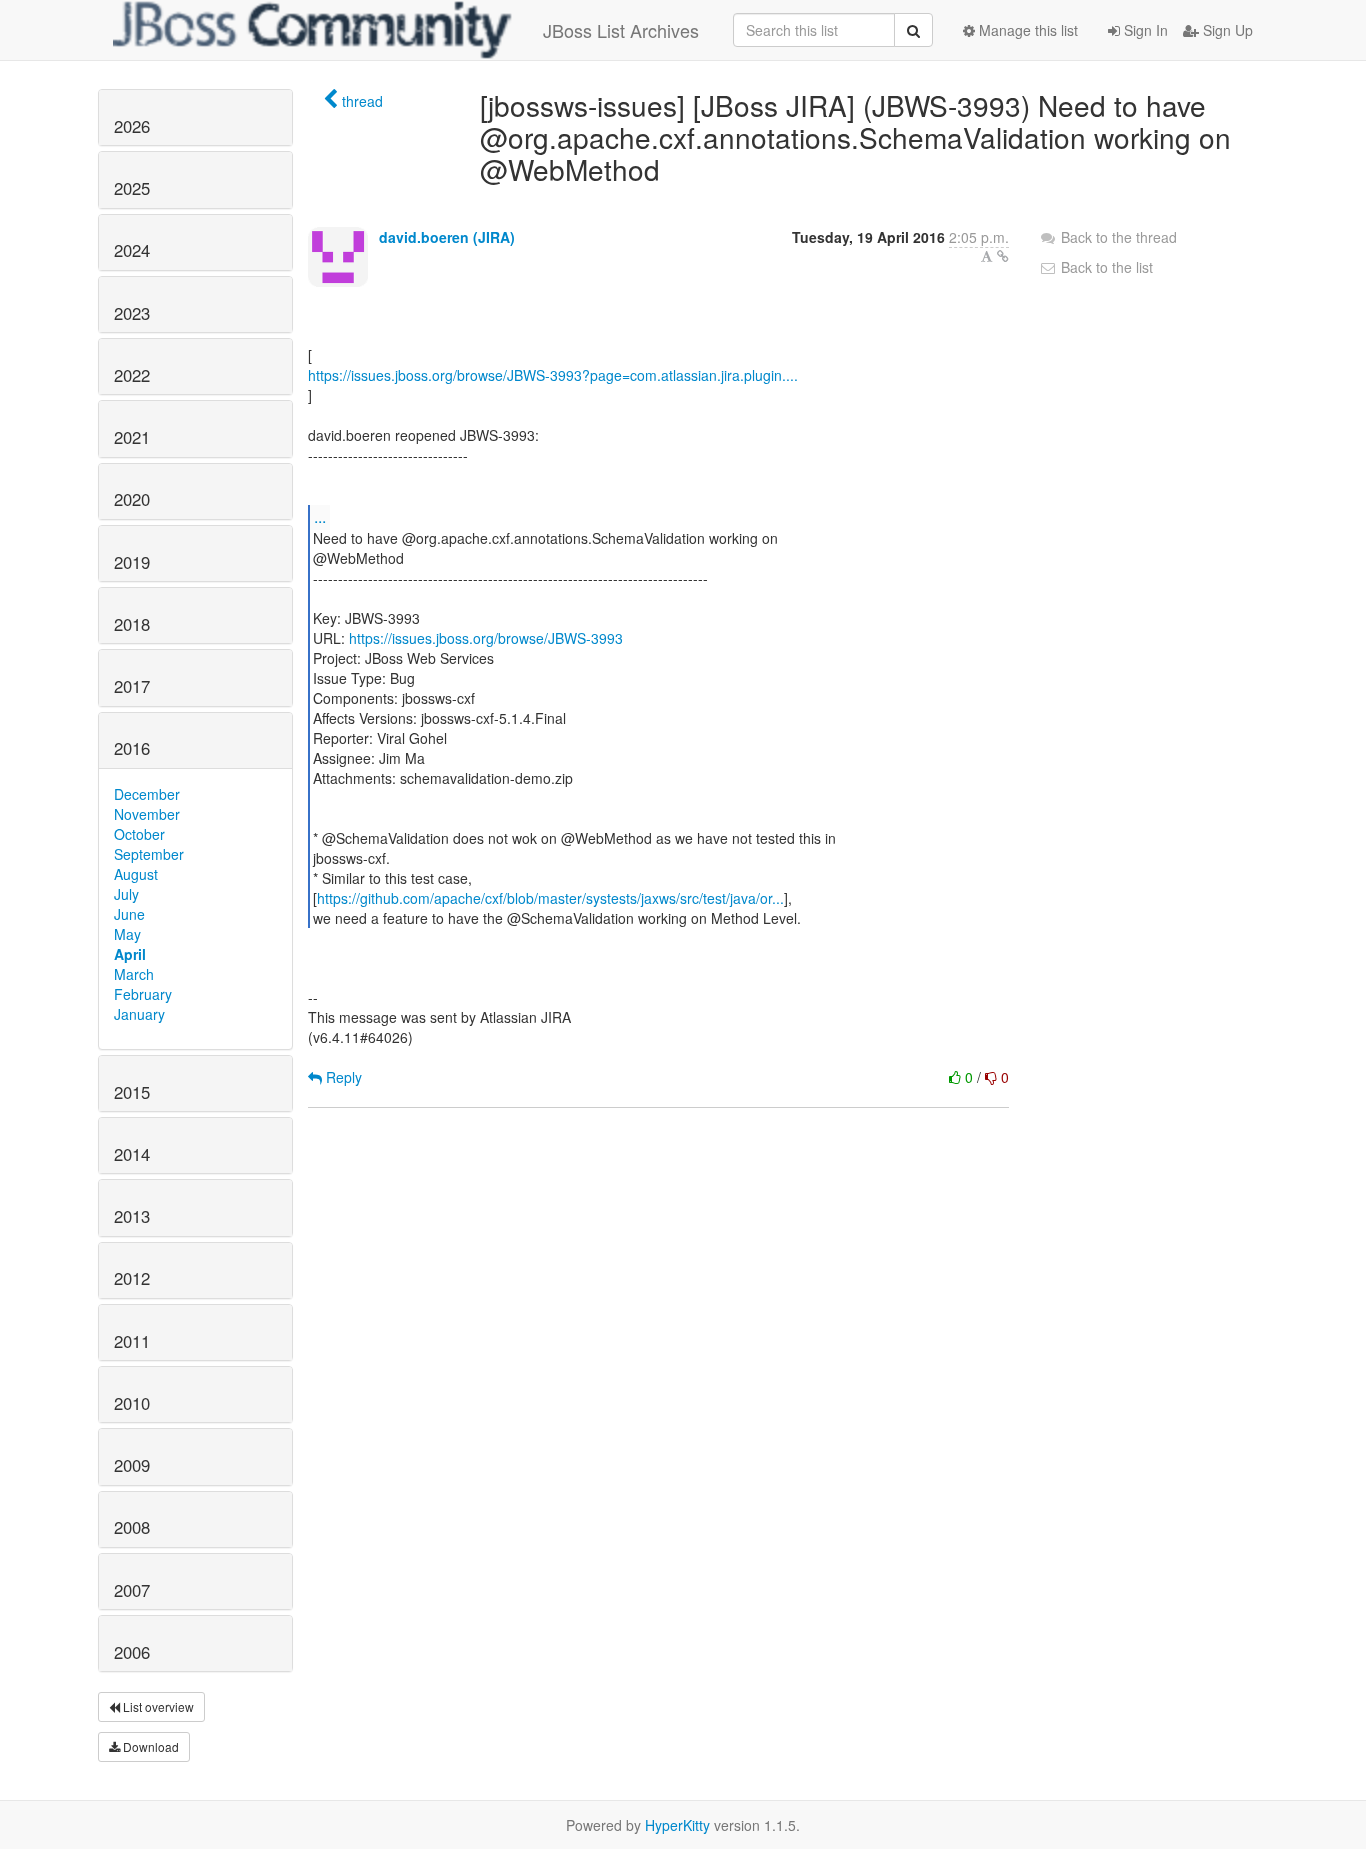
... (320, 516)
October (139, 834)
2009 (132, 1465)
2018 (132, 624)
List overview (157, 1706)
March (134, 974)
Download (149, 1746)
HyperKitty (677, 1825)
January (139, 1014)
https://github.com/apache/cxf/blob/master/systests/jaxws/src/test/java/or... (550, 898)
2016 (132, 748)
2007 (132, 1590)
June (129, 914)
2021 (132, 437)
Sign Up (1226, 30)
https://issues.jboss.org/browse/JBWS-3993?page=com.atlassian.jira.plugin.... (553, 375)
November (147, 814)
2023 (132, 313)
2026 (132, 126)
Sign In (1144, 30)
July (126, 894)
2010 (132, 1403)
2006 (132, 1652)
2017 (132, 686)
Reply (342, 1077)
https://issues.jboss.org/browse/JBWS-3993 (486, 638)
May (127, 934)
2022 (132, 375)
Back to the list (1105, 267)
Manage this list (1026, 30)
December (147, 794)
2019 (132, 562)
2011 (132, 1341)
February (143, 994)
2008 (132, 1527)
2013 (132, 1216)
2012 (132, 1278)
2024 (132, 250)
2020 (132, 499)
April (130, 954)
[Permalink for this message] (1003, 256)
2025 (132, 188)
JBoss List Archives (621, 30)
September (149, 854)
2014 (132, 1154)
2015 (132, 1092)
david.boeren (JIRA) (447, 237)
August (136, 874)
